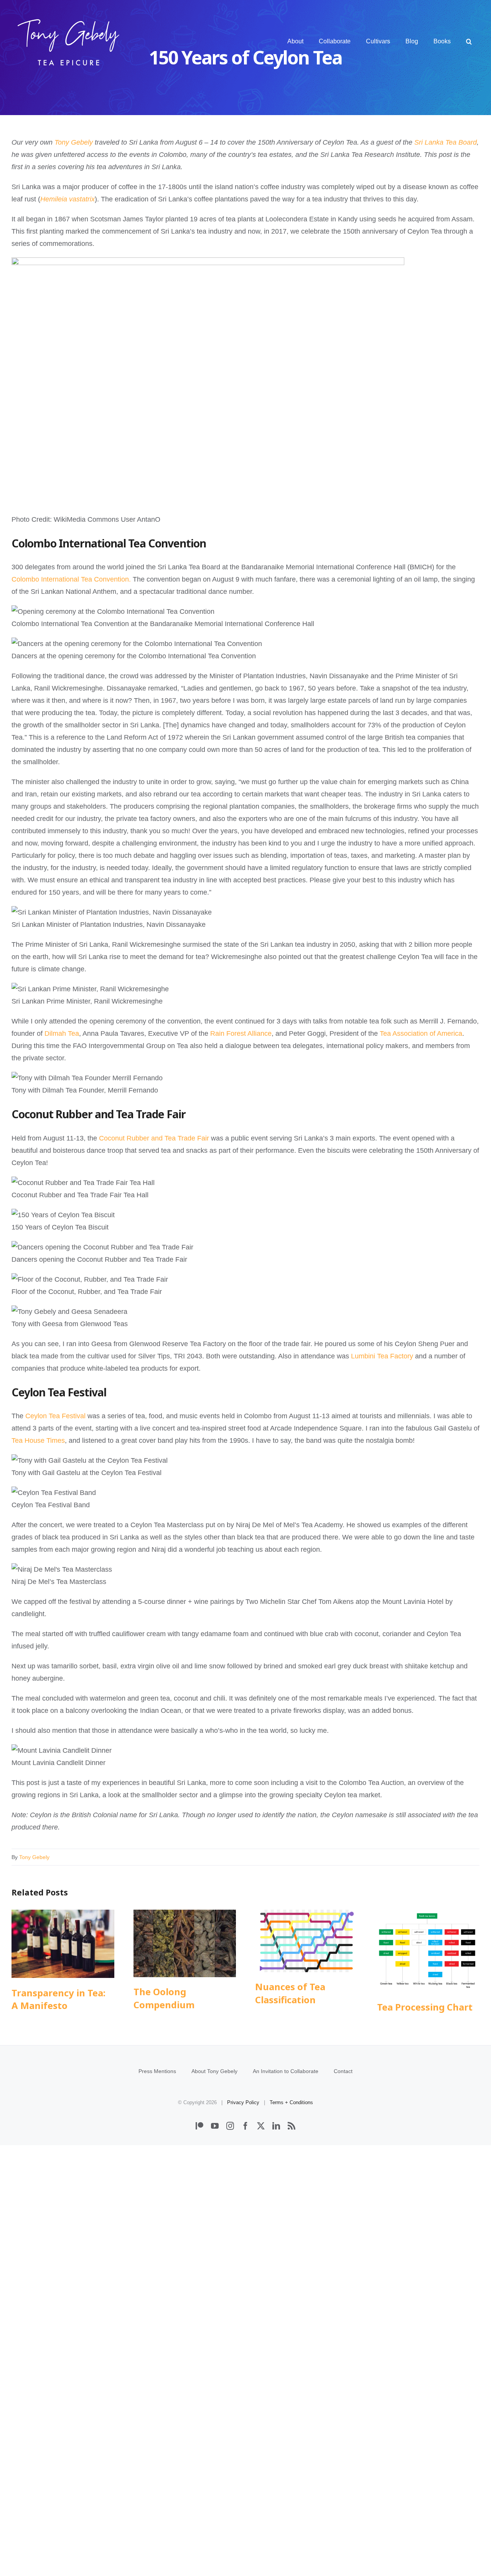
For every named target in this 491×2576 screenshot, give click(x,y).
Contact (343, 2071)
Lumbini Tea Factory (382, 1356)
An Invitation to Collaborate (286, 2071)
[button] (469, 41)
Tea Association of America (421, 1033)
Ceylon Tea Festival (55, 1416)
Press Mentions (157, 2071)
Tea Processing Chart (428, 1951)
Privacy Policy (243, 2102)
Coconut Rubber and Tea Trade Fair (154, 1138)
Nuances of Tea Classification (306, 1941)
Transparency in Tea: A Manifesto (63, 1944)
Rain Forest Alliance (241, 1033)
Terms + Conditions (291, 2102)
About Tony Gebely (214, 2071)
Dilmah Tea (62, 1033)
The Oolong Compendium (185, 1943)
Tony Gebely (34, 1857)
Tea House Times (38, 1440)
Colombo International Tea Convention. (71, 579)
